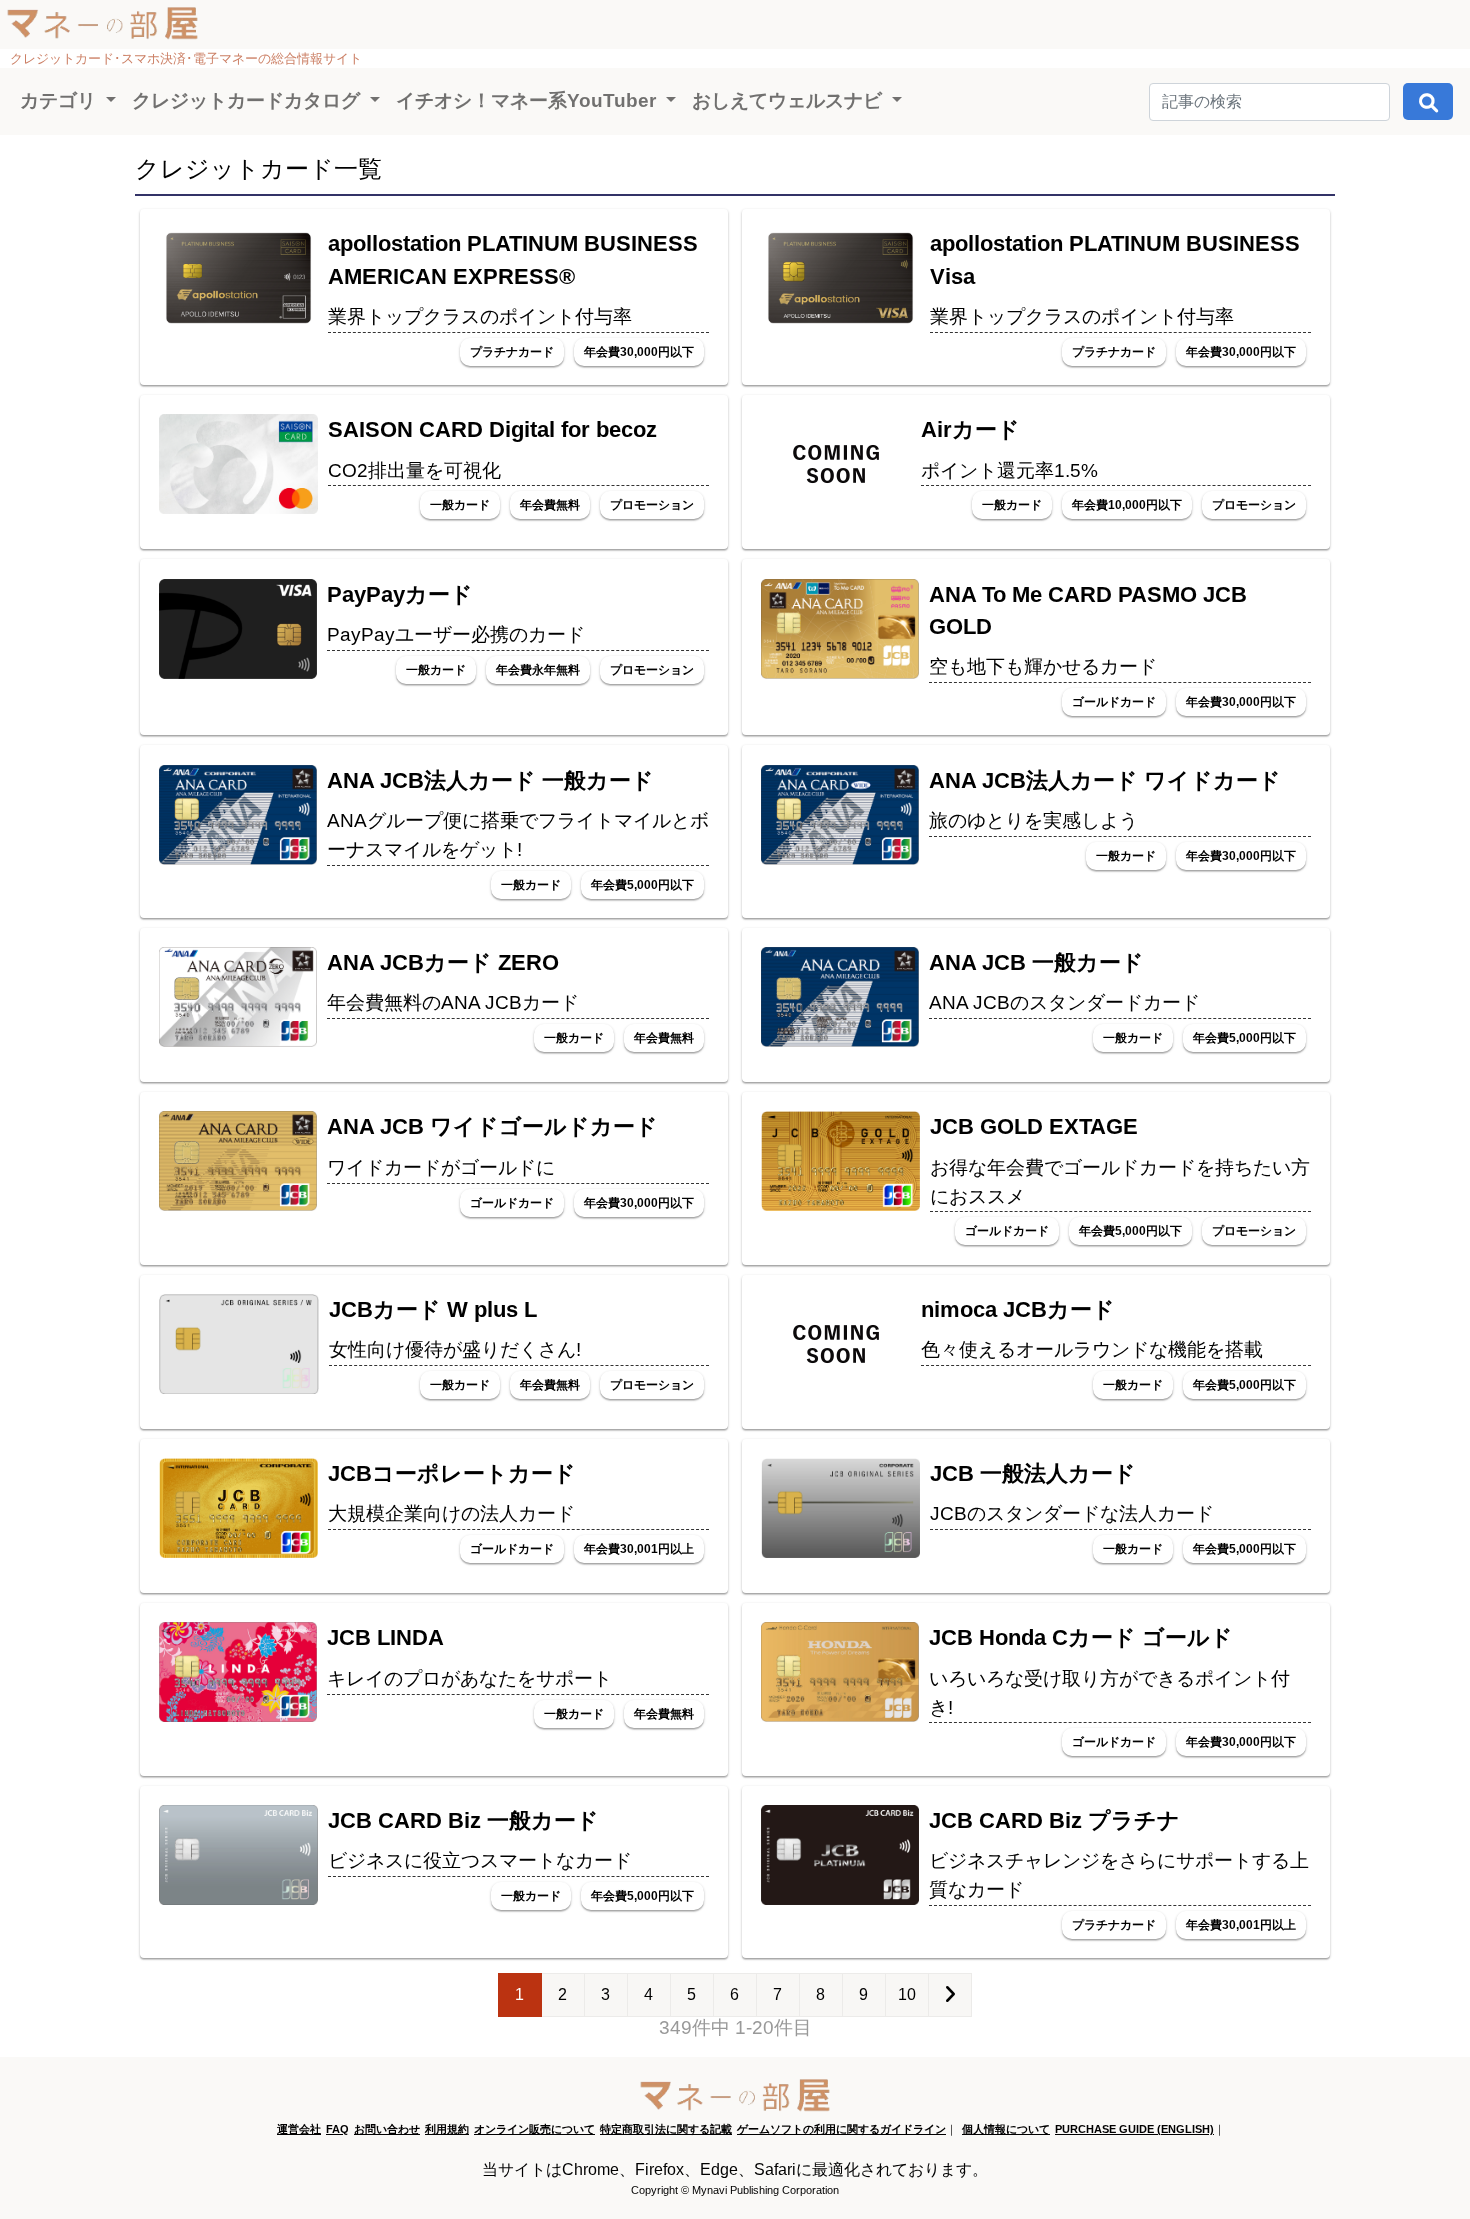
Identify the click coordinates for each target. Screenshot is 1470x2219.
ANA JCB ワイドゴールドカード (492, 1126)
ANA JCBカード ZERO (443, 962)
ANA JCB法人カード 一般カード (490, 780)
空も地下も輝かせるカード (1043, 666)
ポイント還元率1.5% (1009, 470)
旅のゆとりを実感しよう (1033, 820)
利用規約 (447, 2129)
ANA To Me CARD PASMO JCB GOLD (1088, 610)
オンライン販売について (534, 2129)
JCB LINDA (385, 1637)
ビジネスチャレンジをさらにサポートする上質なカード (1119, 1875)
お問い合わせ (387, 2129)
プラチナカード (512, 352)
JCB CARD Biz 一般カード (463, 1820)
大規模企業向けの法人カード (451, 1513)
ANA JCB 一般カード (1036, 962)
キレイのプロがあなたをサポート (469, 1678)
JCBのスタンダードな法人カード (1072, 1513)
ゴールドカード (1114, 702)
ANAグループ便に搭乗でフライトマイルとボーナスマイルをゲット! (518, 835)
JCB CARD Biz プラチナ (1054, 1820)
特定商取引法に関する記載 (666, 2129)
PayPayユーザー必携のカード (456, 634)
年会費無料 (550, 505)
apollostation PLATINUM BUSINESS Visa (1120, 259)
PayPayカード (400, 594)
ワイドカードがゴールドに (441, 1167)
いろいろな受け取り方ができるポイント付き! (1109, 1693)
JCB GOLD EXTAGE (1034, 1126)
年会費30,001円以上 (639, 1549)
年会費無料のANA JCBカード (453, 1002)
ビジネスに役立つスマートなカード (480, 1860)
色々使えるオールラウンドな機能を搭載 (1092, 1349)
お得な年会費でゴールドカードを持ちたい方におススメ (1120, 1182)
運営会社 (299, 2129)
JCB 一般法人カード (1033, 1473)
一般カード (460, 505)
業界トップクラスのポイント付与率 (480, 316)
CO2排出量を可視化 (414, 470)
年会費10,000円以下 (1127, 505)
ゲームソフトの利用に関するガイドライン (841, 2129)
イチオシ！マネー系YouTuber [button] (528, 100)
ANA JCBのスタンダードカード (1064, 1002)
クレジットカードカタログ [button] (248, 100)
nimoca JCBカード (1018, 1309)
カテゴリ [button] (60, 100)
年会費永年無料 (538, 670)
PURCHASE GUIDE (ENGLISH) (1134, 2129)
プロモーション (652, 505)
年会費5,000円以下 (642, 885)
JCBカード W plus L (433, 1309)
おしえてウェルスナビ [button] (789, 100)
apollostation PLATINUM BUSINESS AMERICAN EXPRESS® (518, 259)
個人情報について (1006, 2129)
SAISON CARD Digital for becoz (492, 429)
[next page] (950, 1995)
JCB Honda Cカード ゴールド (1081, 1637)
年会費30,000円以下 (639, 352)
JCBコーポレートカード (452, 1473)
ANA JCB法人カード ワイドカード (1105, 780)
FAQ (337, 2129)
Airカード (970, 429)
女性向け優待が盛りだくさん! (455, 1349)
